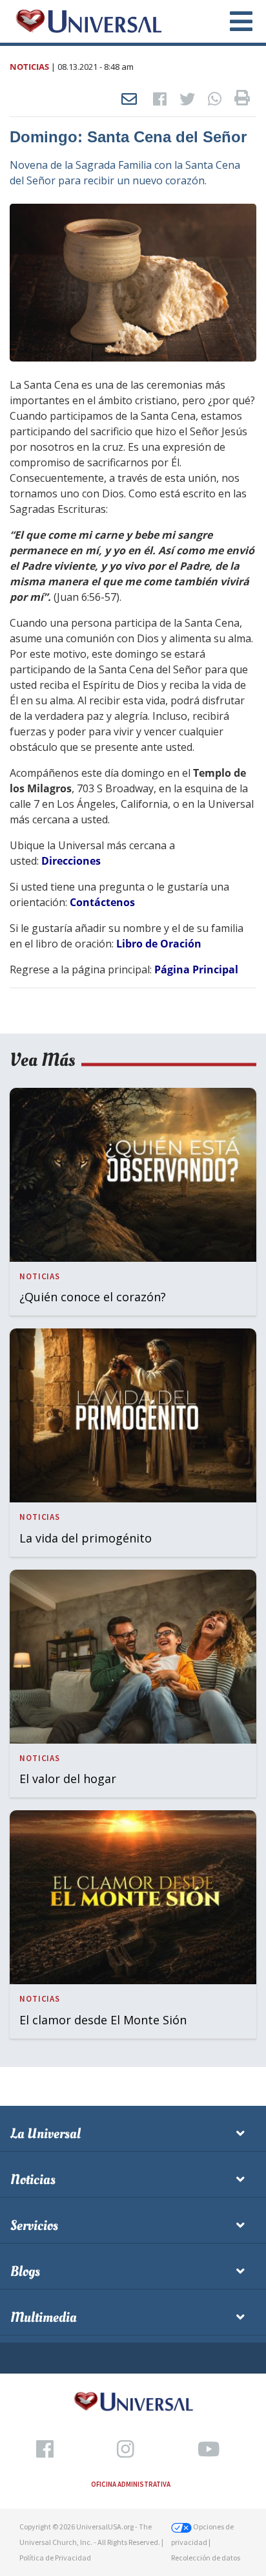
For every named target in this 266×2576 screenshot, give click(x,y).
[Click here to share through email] (129, 100)
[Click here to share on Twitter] (187, 100)
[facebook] (45, 2450)
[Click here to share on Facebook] (160, 100)
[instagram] (126, 2450)
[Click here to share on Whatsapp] (215, 100)
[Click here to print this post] (242, 100)
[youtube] (209, 2450)
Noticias (29, 67)
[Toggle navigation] (234, 21)
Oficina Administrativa (131, 2484)
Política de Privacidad (55, 2558)
